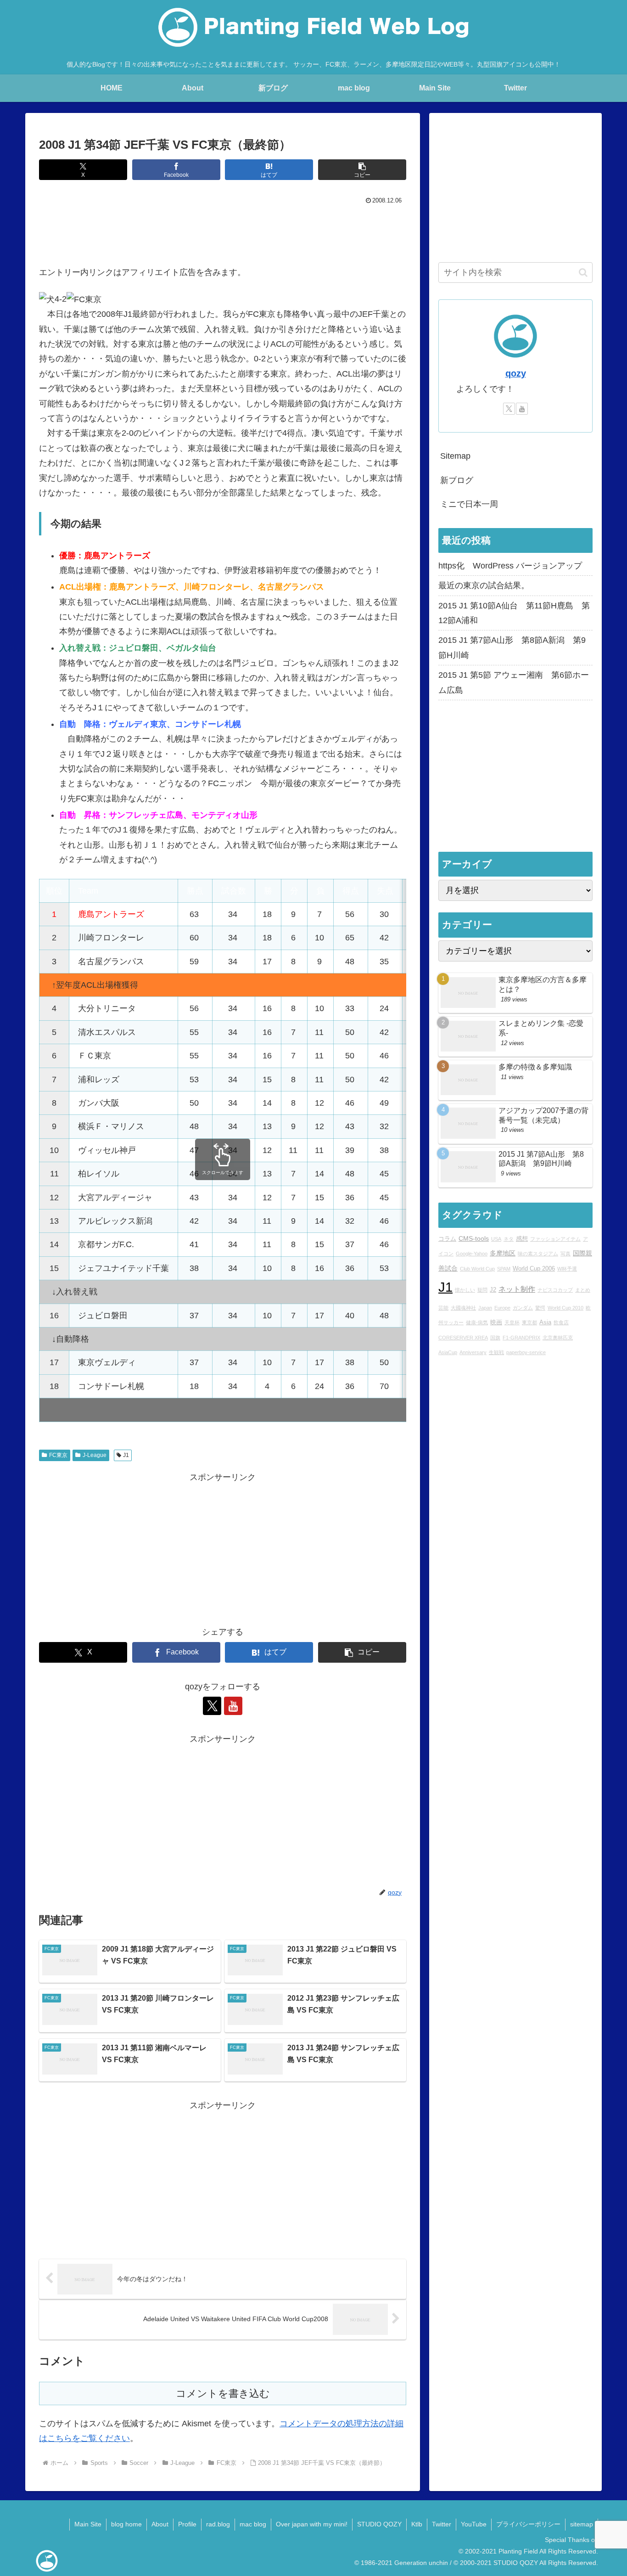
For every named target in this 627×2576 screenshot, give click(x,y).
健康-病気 (477, 1323)
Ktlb (417, 2524)
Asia (545, 1323)
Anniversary (473, 1353)
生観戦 (496, 1353)
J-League (95, 1455)
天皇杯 (512, 1323)
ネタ (509, 1239)
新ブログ (457, 480)
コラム (447, 1239)
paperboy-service (526, 1353)
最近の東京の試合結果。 (484, 585)
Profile (187, 2524)
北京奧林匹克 (558, 1338)
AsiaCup (448, 1353)
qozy (516, 373)
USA (496, 1239)
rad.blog (218, 2524)
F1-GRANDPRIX (521, 1338)
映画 (496, 1323)
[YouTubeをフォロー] (233, 1706)
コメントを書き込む (223, 2393)
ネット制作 (517, 1289)
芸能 (443, 1308)
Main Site (88, 2524)
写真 (565, 1254)
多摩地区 (503, 1254)
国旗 (495, 1338)
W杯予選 (567, 1269)
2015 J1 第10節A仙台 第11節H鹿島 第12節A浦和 (514, 613)
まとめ (583, 1290)
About (160, 2524)
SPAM (504, 1269)
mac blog (253, 2524)
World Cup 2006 (534, 1269)
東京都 (529, 1323)
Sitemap (455, 456)
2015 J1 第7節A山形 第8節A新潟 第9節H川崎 (512, 647)
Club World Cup (477, 1269)
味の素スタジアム (538, 1254)
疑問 (482, 1290)
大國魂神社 (463, 1308)
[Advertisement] (223, 233)
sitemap (582, 2524)
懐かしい (465, 1290)
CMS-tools (474, 1238)
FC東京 (58, 1455)
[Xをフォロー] (212, 1706)
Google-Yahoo (472, 1254)
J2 (493, 1290)
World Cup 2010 (565, 1308)
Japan (485, 1308)
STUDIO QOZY (379, 2524)
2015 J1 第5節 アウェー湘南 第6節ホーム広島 (514, 682)
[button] (362, 170)
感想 (522, 1239)
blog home (126, 2524)
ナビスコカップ (555, 1290)
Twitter (442, 2524)
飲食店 (561, 1323)
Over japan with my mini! (312, 2524)
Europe (502, 1308)
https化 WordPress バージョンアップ (510, 566)
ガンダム (523, 1308)
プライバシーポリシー (528, 2524)
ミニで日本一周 (469, 504)
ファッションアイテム (555, 1239)
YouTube (474, 2524)
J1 (126, 1455)
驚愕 (540, 1308)
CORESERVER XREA (463, 1338)
